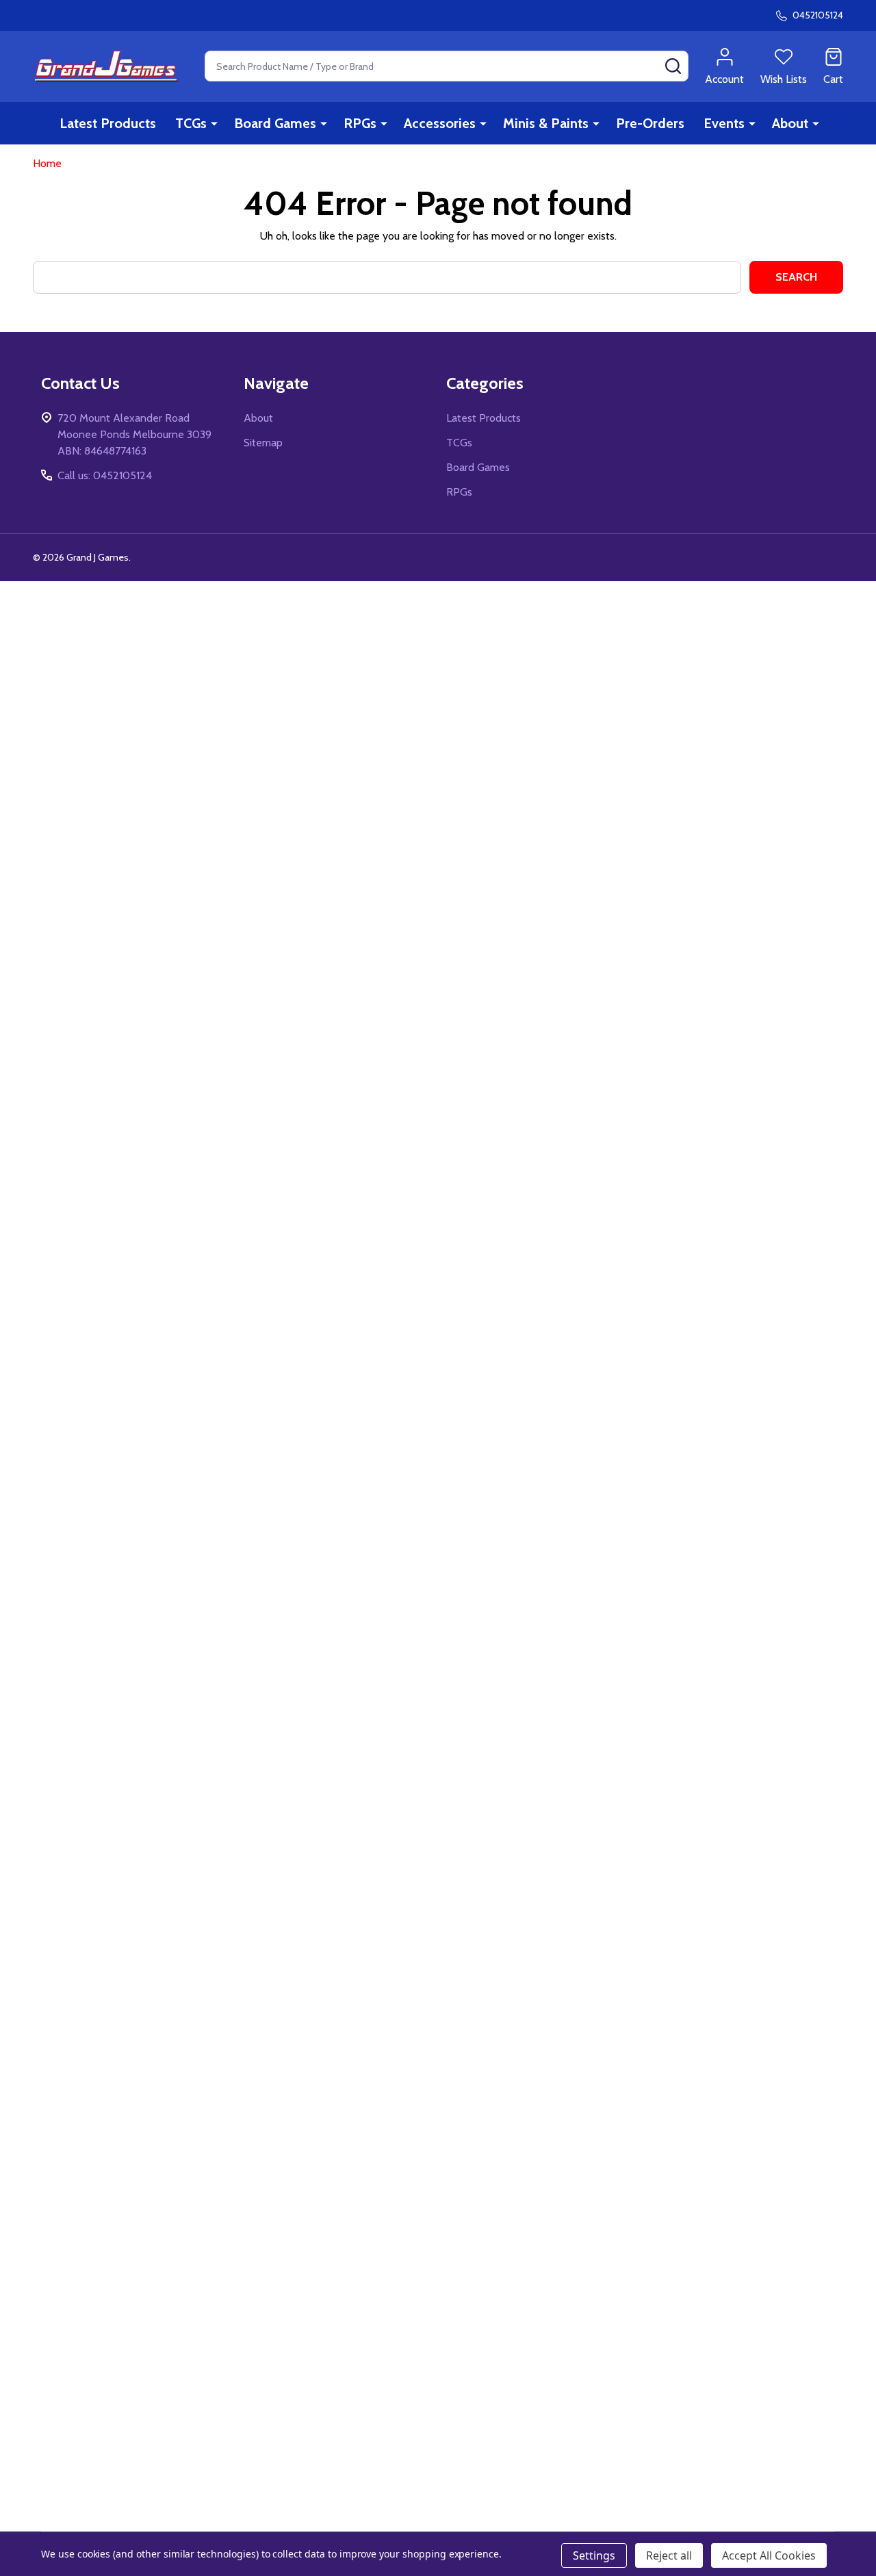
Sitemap (263, 443)
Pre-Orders (650, 123)
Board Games (275, 123)
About (790, 123)
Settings (594, 2555)
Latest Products (108, 123)
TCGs (191, 123)
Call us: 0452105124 (105, 475)
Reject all (669, 2555)
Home (47, 163)
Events (724, 123)
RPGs (360, 123)
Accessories (440, 123)
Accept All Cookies (769, 2555)
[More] (214, 123)
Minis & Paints (546, 123)
